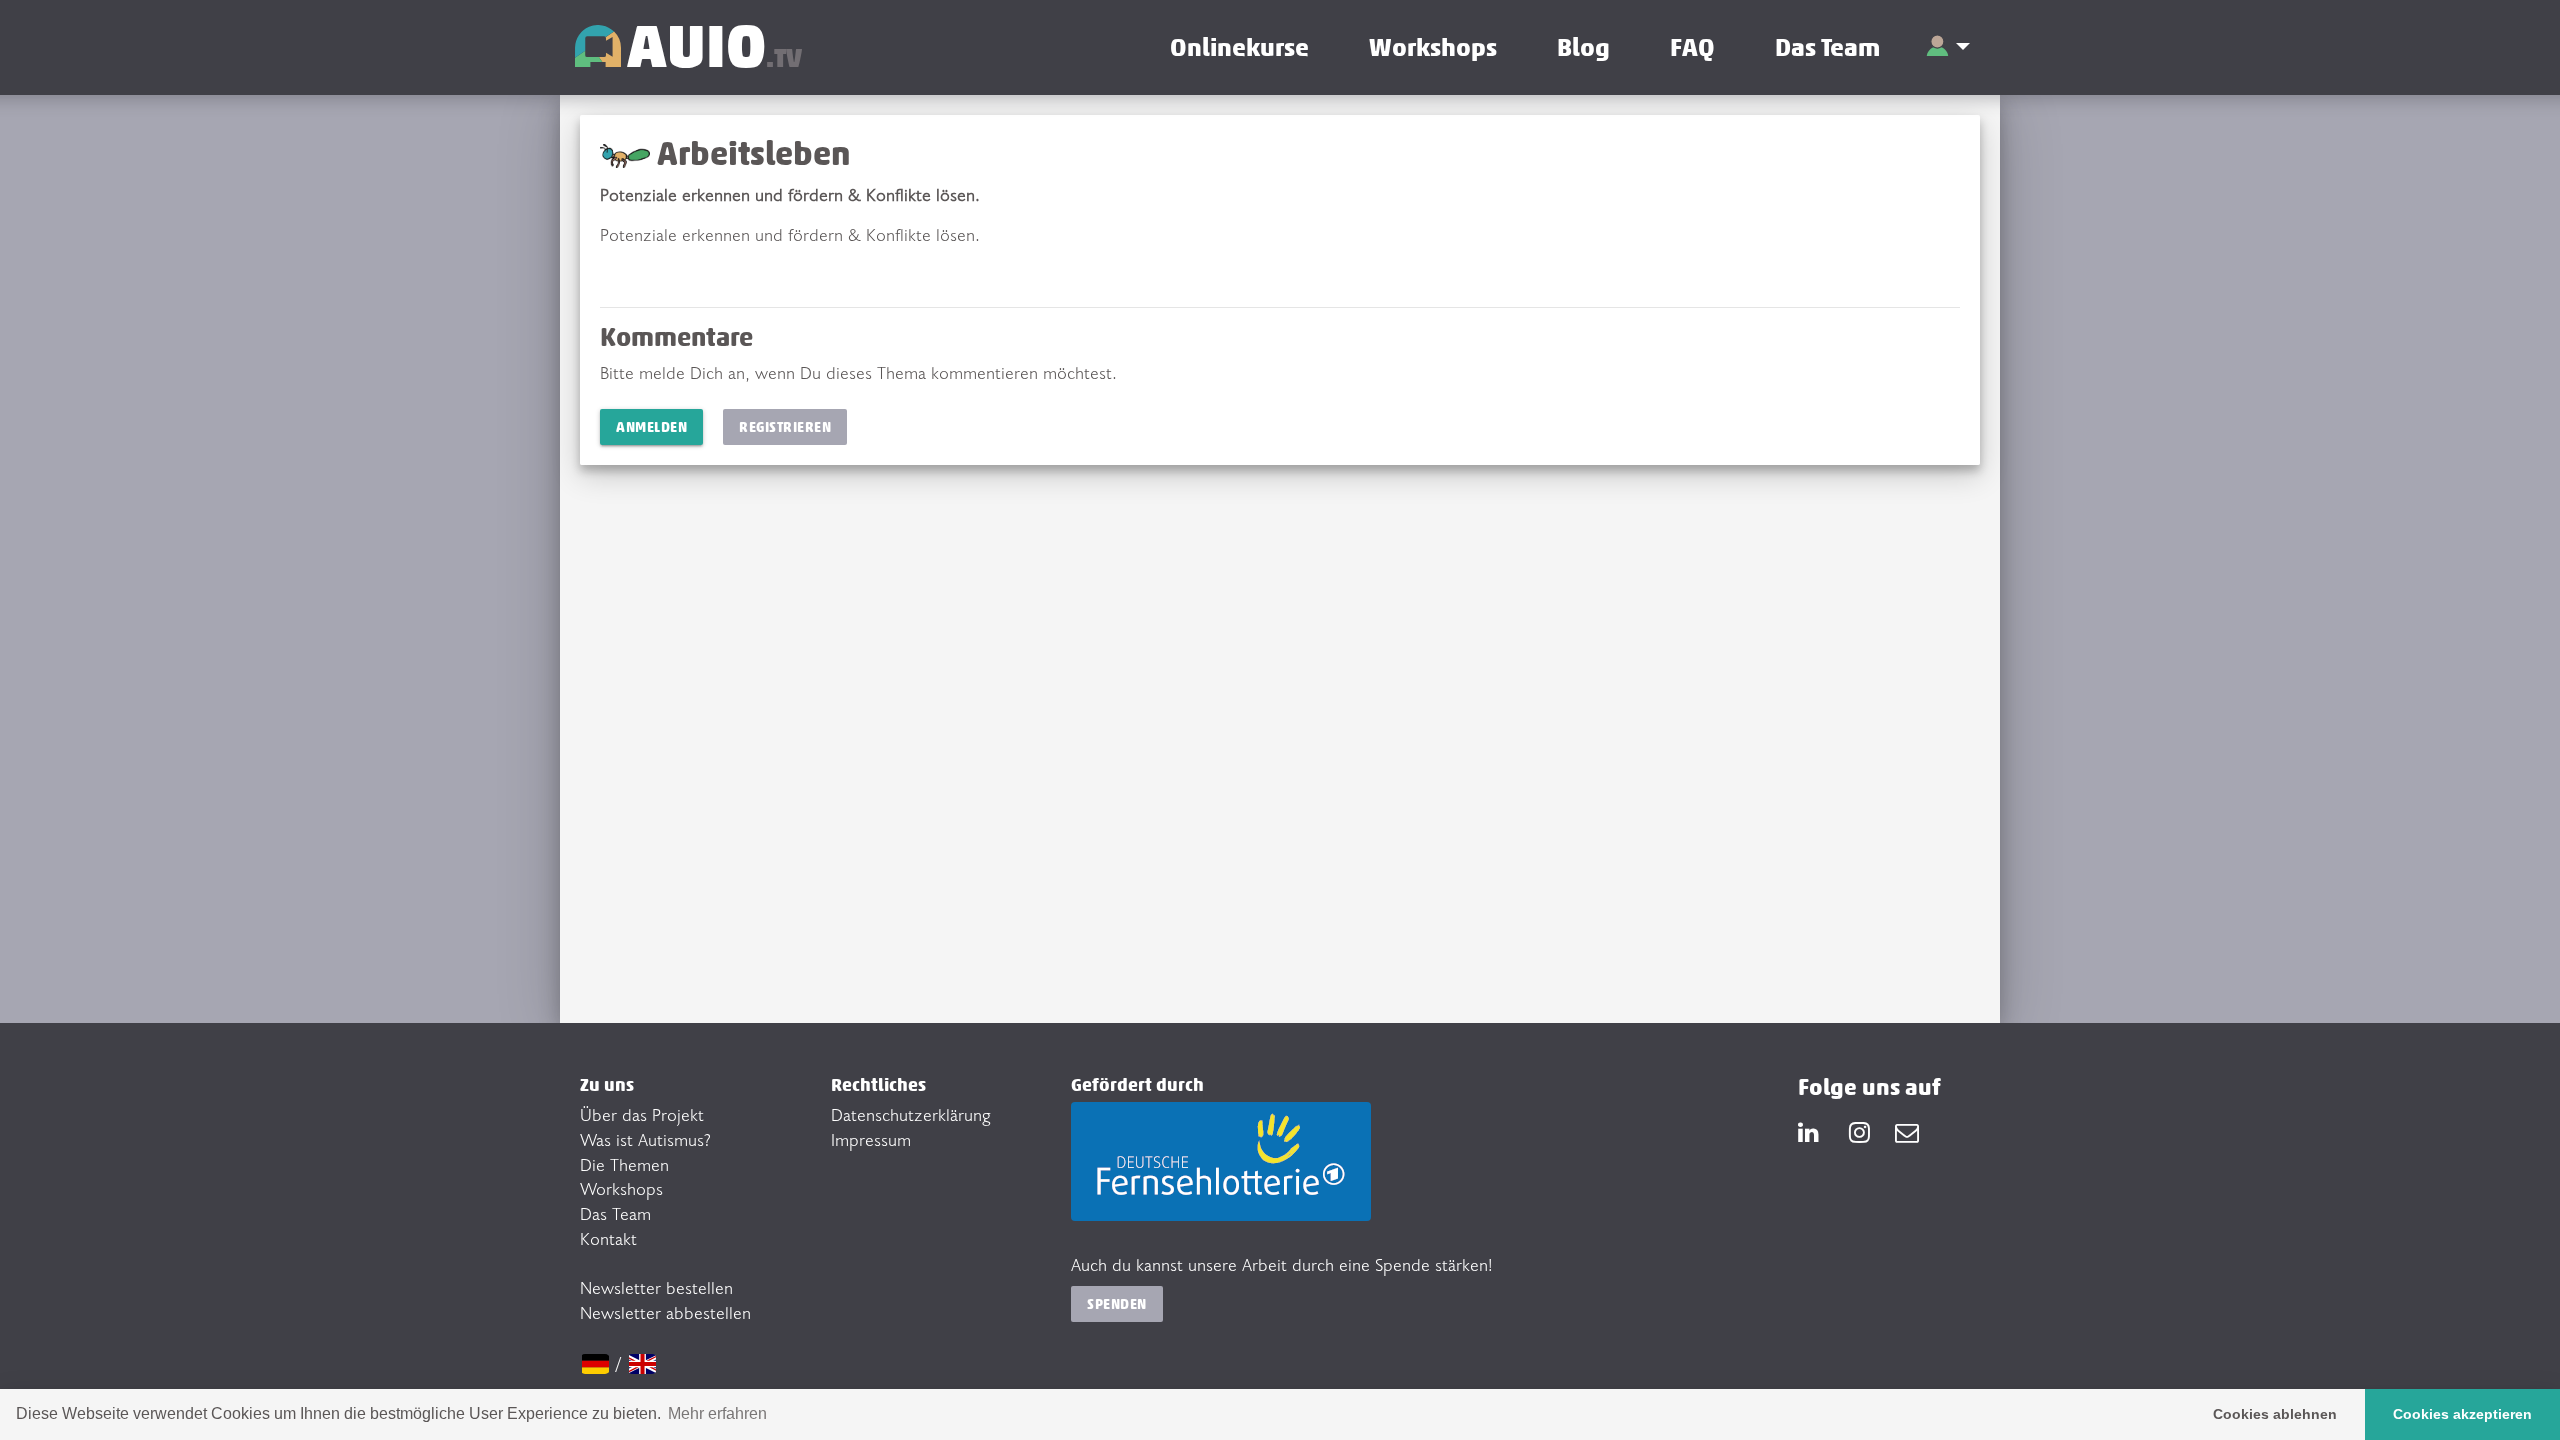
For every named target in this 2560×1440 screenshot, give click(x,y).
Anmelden (651, 426)
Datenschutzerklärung (911, 1114)
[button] (1947, 47)
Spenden (1117, 1303)
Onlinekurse (1239, 47)
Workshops (1433, 47)
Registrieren (785, 426)
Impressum (871, 1139)
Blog (1583, 47)
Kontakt (608, 1238)
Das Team (1827, 47)
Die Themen (624, 1164)
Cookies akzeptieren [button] (2462, 1414)
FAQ (1692, 47)
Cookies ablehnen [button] (2275, 1414)
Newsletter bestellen (656, 1287)
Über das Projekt (642, 1114)
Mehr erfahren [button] (717, 1413)
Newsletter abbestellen (665, 1312)
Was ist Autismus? (645, 1139)
